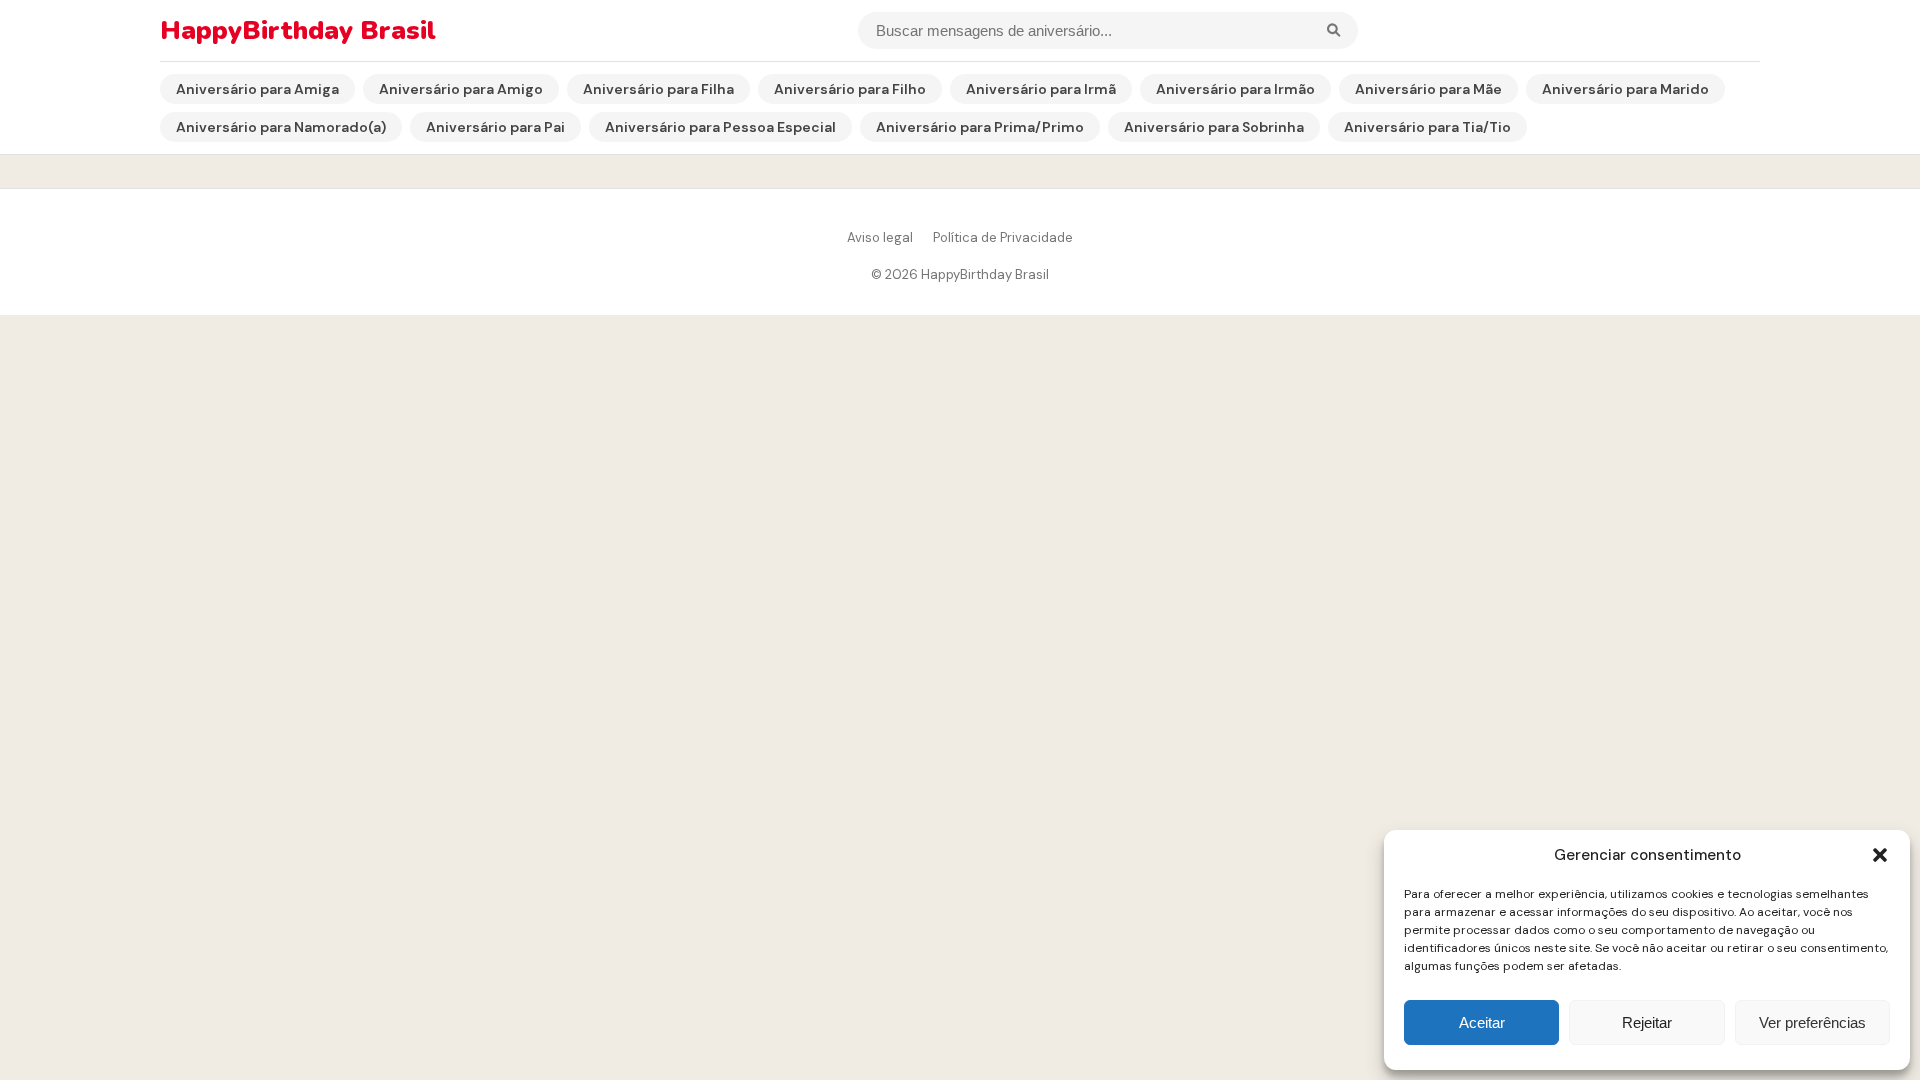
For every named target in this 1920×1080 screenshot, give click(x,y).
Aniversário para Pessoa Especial (720, 127)
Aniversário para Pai (495, 127)
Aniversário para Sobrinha (1214, 127)
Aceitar (1482, 1022)
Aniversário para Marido (1625, 89)
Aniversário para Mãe (1428, 89)
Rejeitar (1647, 1022)
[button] (1880, 855)
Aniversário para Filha (658, 89)
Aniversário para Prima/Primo (980, 127)
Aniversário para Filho (850, 89)
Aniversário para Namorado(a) (281, 127)
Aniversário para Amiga (257, 89)
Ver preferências (1812, 1022)
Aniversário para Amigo (461, 89)
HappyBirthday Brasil (298, 30)
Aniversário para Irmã (1041, 89)
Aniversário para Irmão (1235, 89)
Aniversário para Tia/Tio (1427, 127)
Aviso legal (880, 237)
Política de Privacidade (1003, 237)
